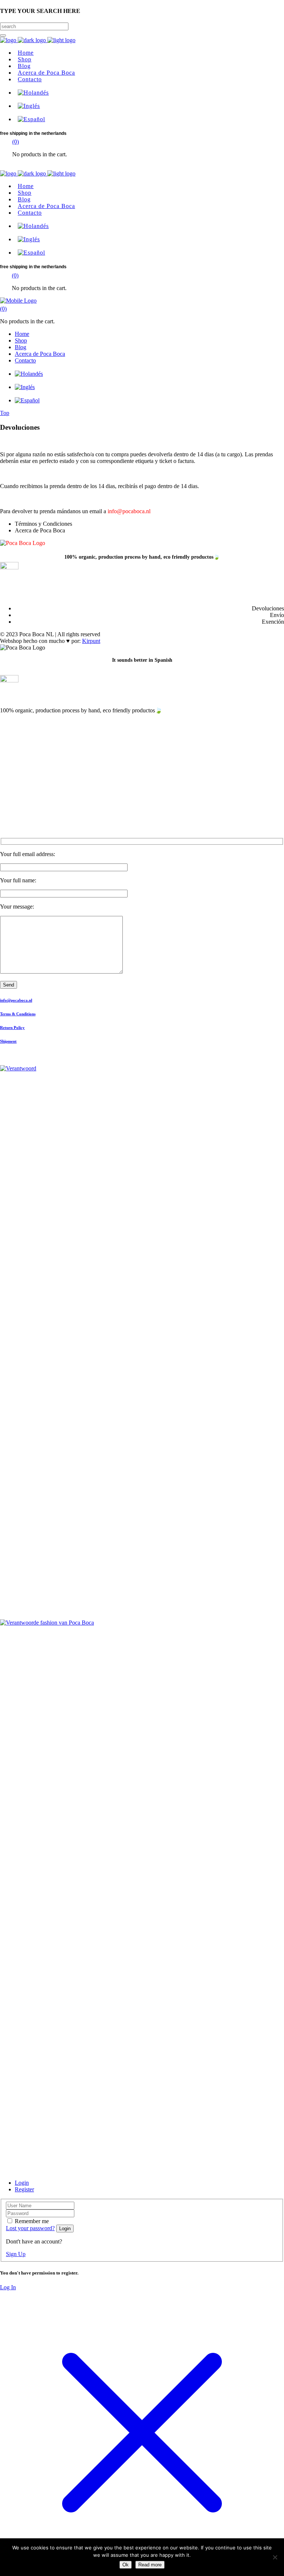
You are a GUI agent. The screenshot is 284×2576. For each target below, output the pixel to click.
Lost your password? (30, 2228)
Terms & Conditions (18, 1014)
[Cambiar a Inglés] (27, 106)
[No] (275, 2557)
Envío (277, 615)
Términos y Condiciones (43, 524)
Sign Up (16, 2254)
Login (22, 2183)
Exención (273, 622)
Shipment (8, 1041)
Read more (150, 2565)
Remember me (32, 2221)
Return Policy (12, 1028)
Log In (8, 2287)
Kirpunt (91, 641)
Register (24, 2189)
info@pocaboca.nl (129, 511)
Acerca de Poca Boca (40, 530)
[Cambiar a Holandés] (32, 93)
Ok (126, 2565)
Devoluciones (268, 608)
